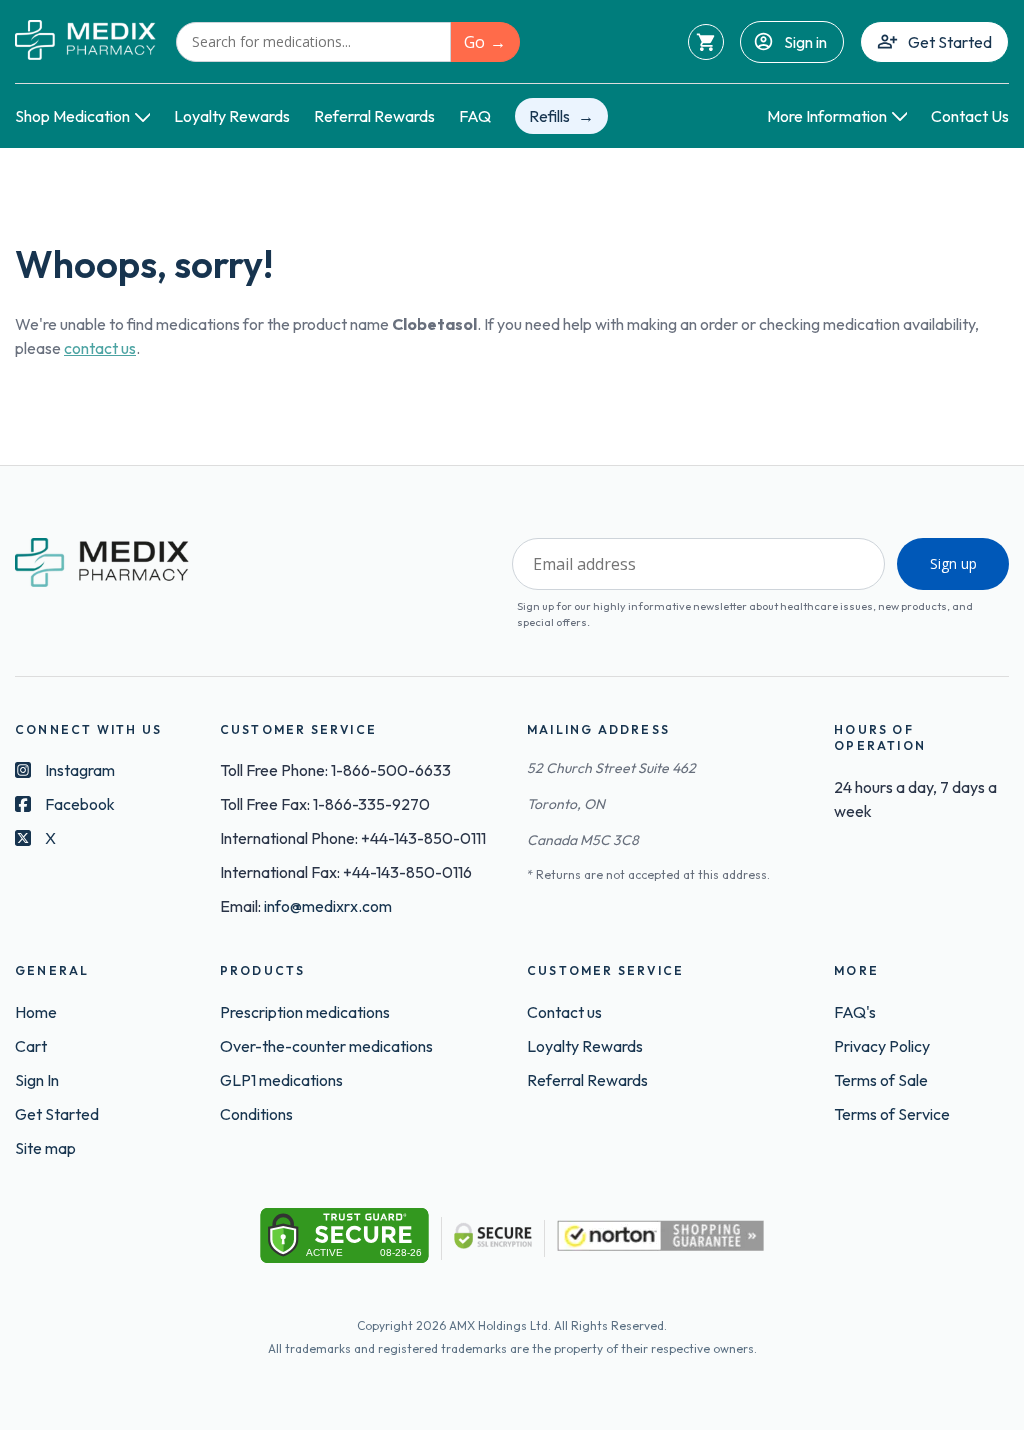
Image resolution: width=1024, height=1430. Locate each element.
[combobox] (313, 42)
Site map (45, 1148)
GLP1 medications (281, 1080)
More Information (827, 116)
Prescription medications (305, 1012)
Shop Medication (72, 116)
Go (474, 42)
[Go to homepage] (85, 41)
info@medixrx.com (328, 906)
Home (36, 1012)
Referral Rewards (374, 116)
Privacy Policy (882, 1046)
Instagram (80, 770)
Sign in (805, 42)
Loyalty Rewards (232, 116)
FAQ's (855, 1012)
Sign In (37, 1080)
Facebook (80, 804)
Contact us (564, 1012)
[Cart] (706, 42)
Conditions (256, 1114)
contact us (100, 348)
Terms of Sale (881, 1080)
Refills (549, 116)
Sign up (953, 563)
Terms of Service (892, 1114)
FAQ (475, 116)
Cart (31, 1046)
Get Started (950, 42)
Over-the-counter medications (326, 1046)
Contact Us (970, 116)
